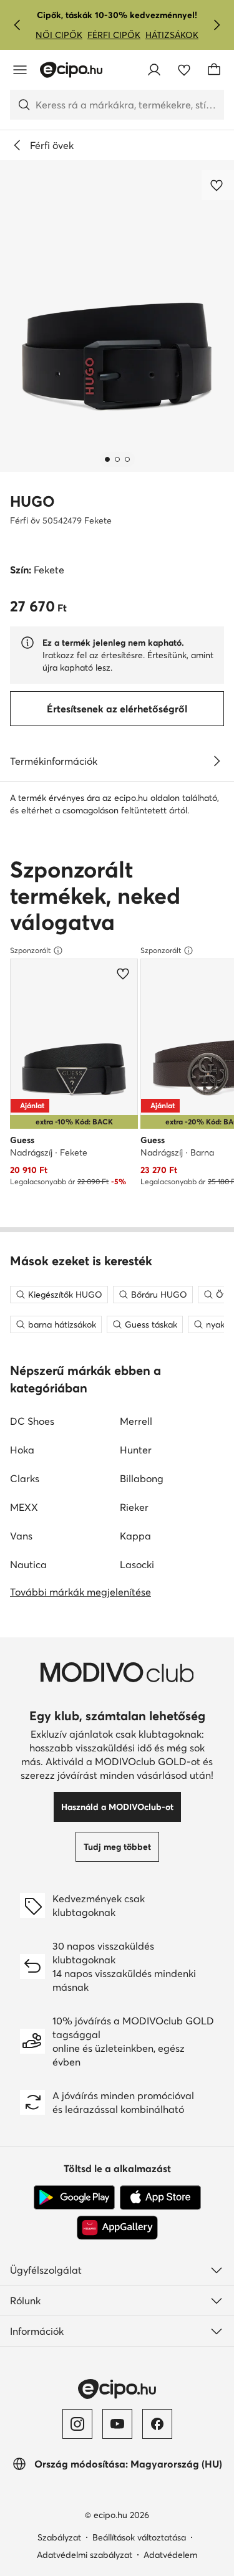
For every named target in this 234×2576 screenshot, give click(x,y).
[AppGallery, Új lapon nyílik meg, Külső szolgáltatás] (117, 2228)
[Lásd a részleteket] (217, 761)
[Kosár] (214, 70)
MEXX (24, 1507)
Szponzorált (30, 950)
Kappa (135, 1536)
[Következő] (217, 25)
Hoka (22, 1450)
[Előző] (17, 25)
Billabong (142, 1478)
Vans (21, 1536)
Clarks (25, 1478)
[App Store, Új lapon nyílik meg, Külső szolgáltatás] (160, 2198)
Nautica (28, 1564)
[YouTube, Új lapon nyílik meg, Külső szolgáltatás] (117, 2424)
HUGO (32, 501)
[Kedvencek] (184, 70)
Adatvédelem (170, 2555)
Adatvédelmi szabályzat (85, 2555)
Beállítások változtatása (139, 2537)
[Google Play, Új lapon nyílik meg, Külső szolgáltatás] (74, 2198)
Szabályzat (59, 2537)
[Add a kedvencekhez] (218, 185)
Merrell (136, 1421)
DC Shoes (32, 1421)
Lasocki (137, 1564)
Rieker (134, 1507)
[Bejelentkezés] (154, 70)
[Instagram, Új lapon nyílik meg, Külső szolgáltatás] (77, 2424)
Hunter (136, 1450)
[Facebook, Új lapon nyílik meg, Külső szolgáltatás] (157, 2424)
